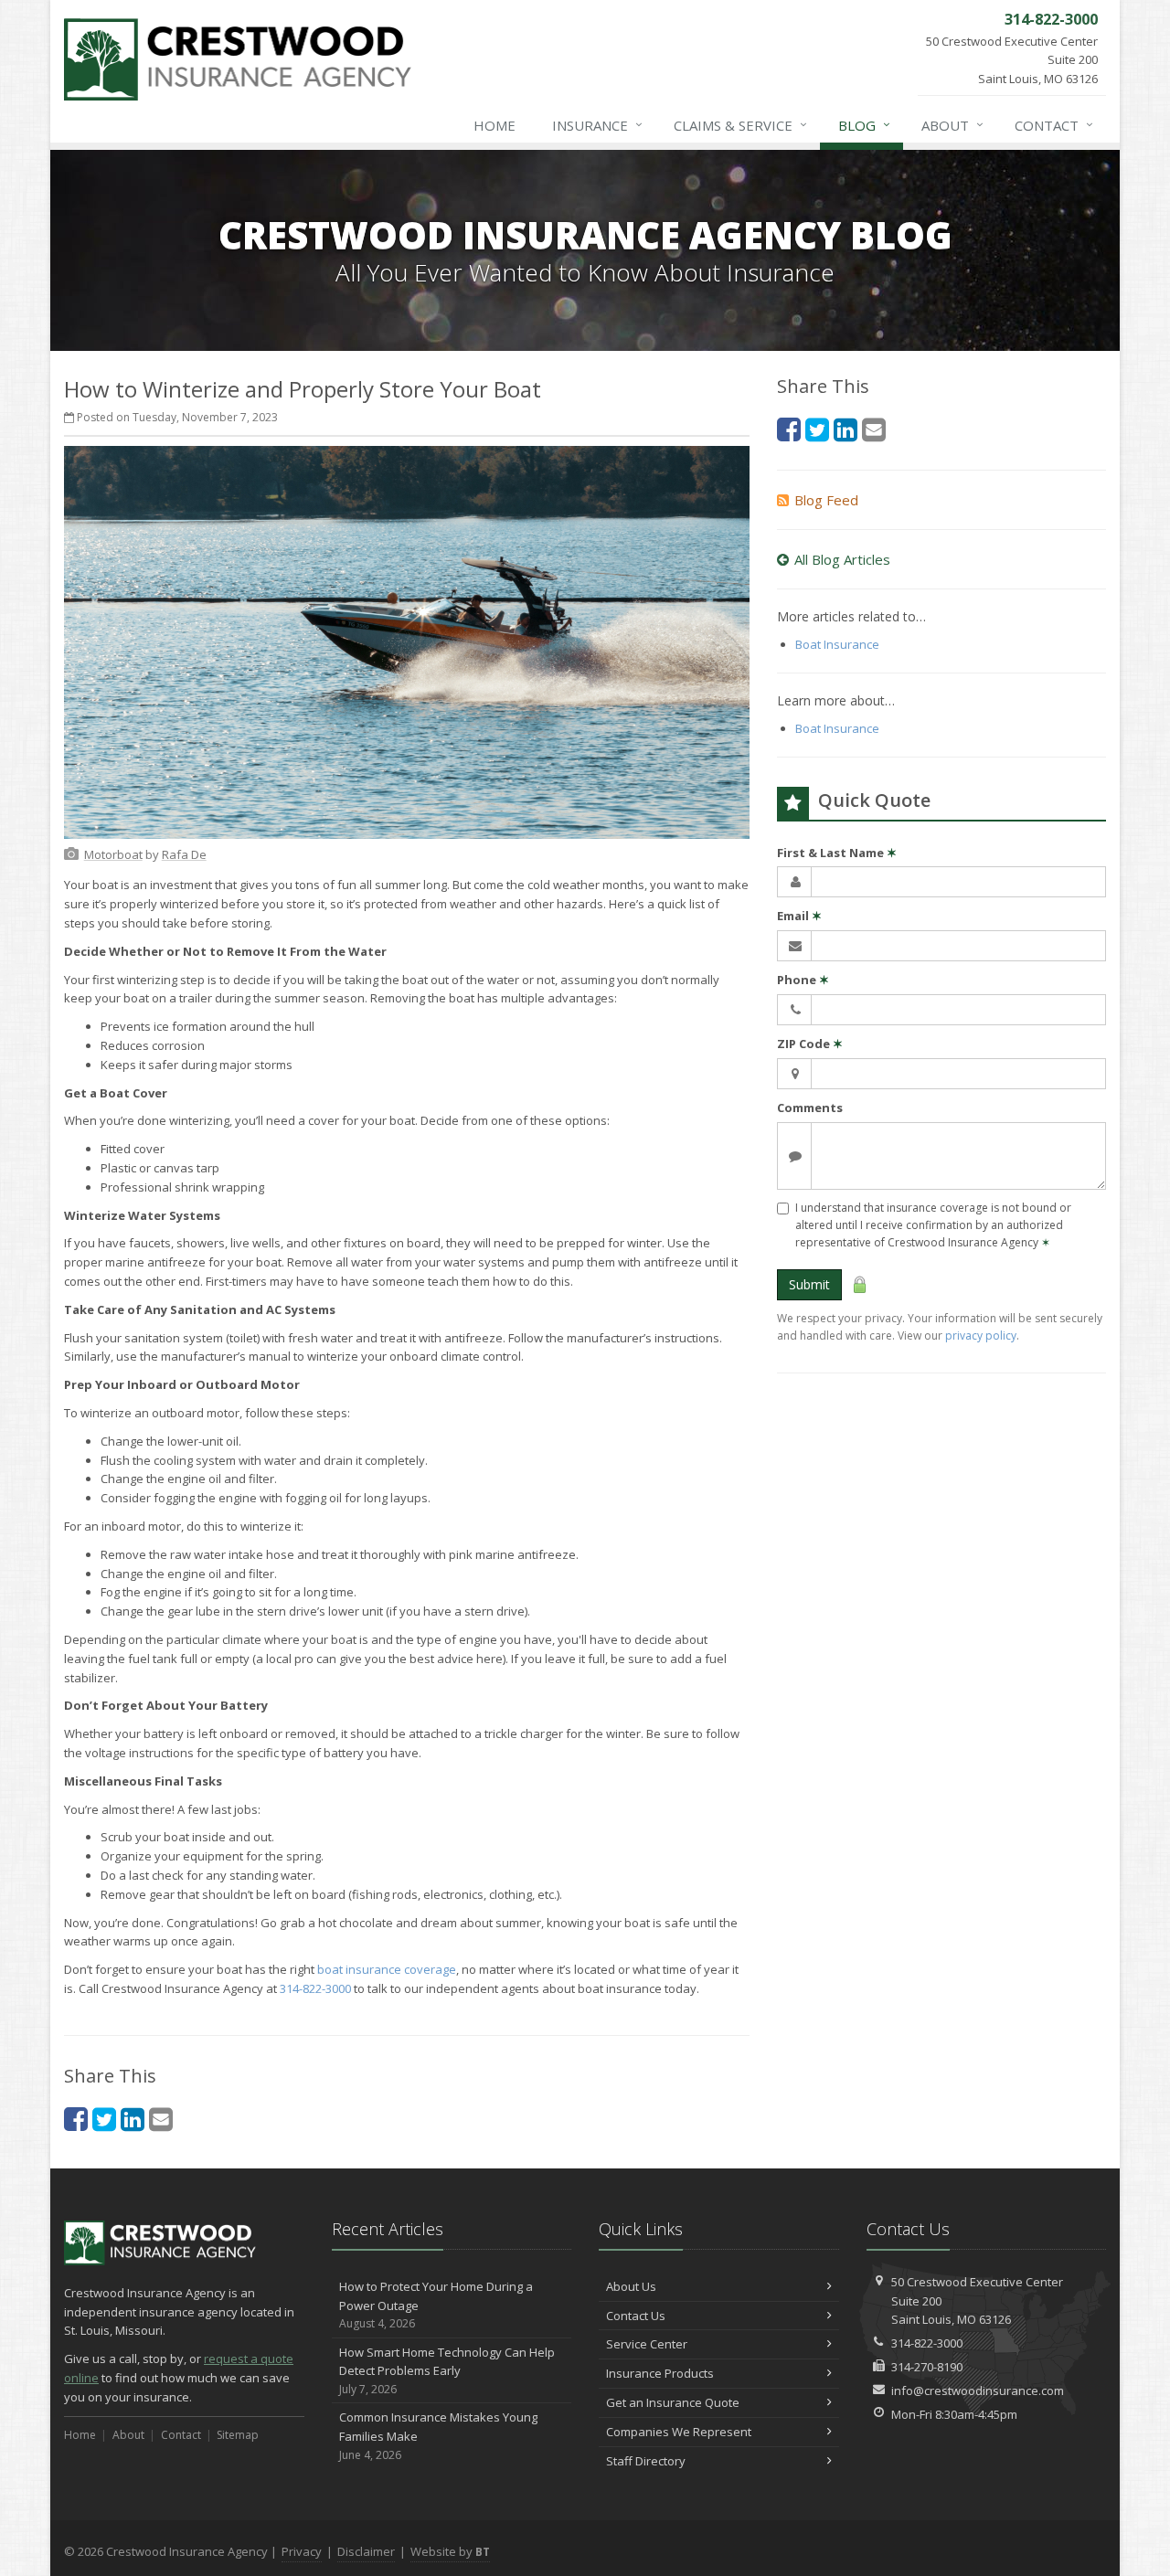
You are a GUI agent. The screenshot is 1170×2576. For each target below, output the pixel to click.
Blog (864, 125)
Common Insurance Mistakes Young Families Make (438, 2436)
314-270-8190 (927, 2367)
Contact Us (636, 2316)
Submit (809, 1284)
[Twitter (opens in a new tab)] (104, 2119)
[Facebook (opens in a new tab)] (76, 2119)
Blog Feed (826, 500)
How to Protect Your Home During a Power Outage (436, 2305)
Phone (803, 980)
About (952, 125)
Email (799, 916)
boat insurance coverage (387, 1969)
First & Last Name (837, 853)
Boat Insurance (837, 644)
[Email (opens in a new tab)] (161, 2119)
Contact (1054, 125)
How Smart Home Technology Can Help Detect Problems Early (447, 2371)
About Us (631, 2286)
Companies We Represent (679, 2432)
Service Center (647, 2344)
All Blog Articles (842, 559)
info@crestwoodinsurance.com (978, 2390)
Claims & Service (740, 125)
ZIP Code (810, 1044)
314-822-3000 (315, 1988)
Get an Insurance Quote (673, 2402)
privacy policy (981, 1336)
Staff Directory (646, 2461)
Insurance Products (660, 2373)
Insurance (597, 125)
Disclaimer (366, 2551)
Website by (450, 2551)
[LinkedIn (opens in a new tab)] (133, 2119)
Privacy (302, 2551)
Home (495, 125)
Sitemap (238, 2435)
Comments (810, 1108)
